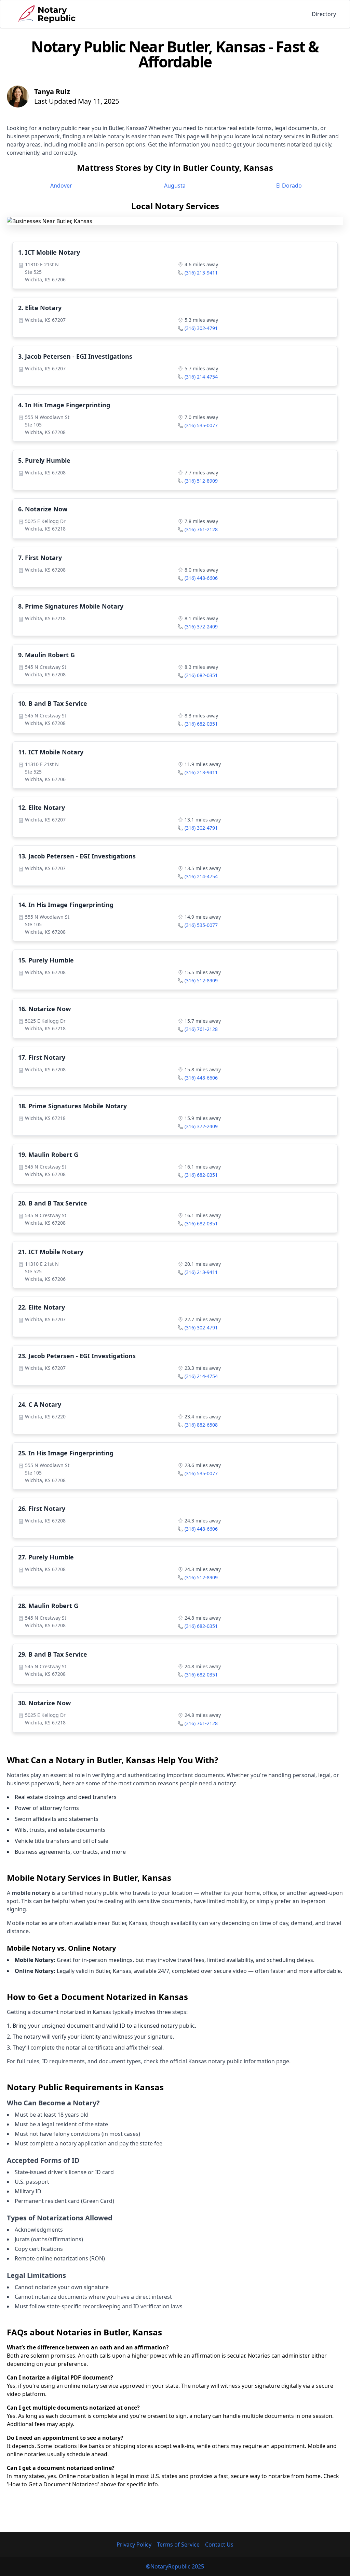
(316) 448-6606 (201, 578)
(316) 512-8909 (201, 481)
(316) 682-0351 (201, 675)
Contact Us (219, 2545)
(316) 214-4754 (201, 377)
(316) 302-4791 (201, 328)
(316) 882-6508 (201, 1425)
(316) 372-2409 (201, 627)
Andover (61, 186)
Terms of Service (178, 2545)
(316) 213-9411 (201, 273)
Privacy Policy (134, 2545)
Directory (324, 14)
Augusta (175, 186)
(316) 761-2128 (201, 529)
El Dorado (289, 186)
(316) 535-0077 (201, 425)
